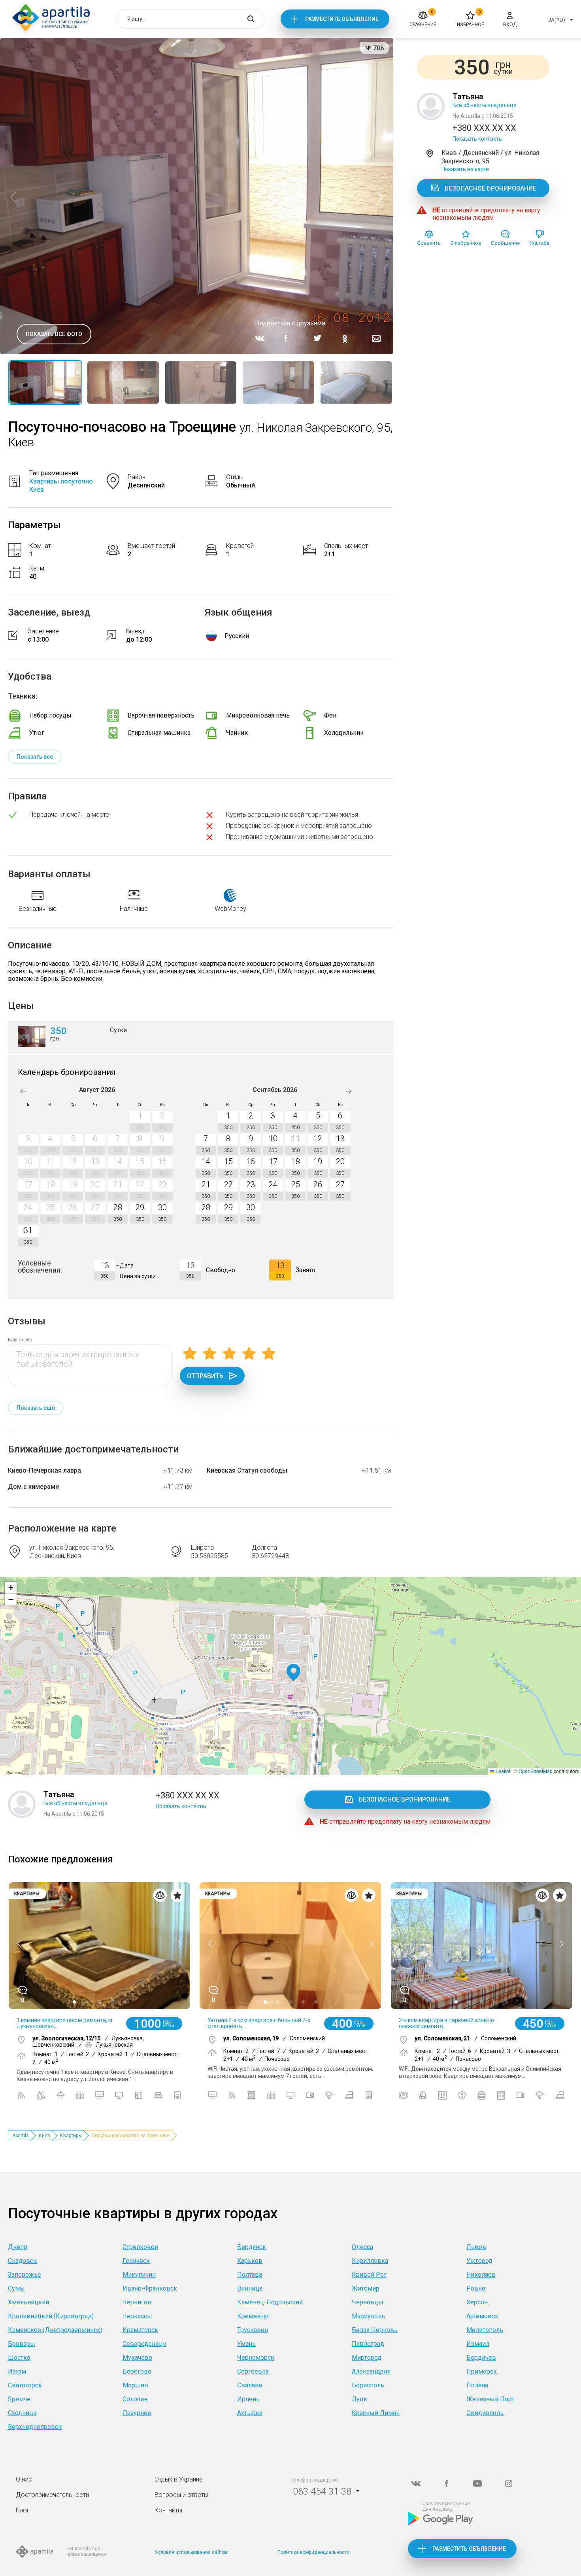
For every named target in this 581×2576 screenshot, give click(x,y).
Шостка (19, 2358)
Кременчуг (253, 2316)
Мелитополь (485, 2330)
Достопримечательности (52, 2495)
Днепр (18, 2247)
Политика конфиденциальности (313, 2552)
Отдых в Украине (179, 2479)
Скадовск (22, 2261)
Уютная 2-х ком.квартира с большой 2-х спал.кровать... (259, 2023)
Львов (476, 2247)
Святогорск (25, 2385)
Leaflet (502, 1771)
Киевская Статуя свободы (247, 1470)
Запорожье (25, 2275)
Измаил (478, 2344)
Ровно (476, 2288)
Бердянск (252, 2247)
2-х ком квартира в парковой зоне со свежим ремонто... (446, 2023)
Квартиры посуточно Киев (61, 485)
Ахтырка (250, 2413)
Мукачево (137, 2358)
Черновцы (368, 2302)
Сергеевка (253, 2371)
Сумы (16, 2288)
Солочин (135, 2399)
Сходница (22, 2413)
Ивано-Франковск (150, 2288)
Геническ (136, 2261)
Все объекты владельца (485, 105)
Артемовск (482, 2316)
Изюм (17, 2371)
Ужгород (479, 2261)
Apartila (21, 2136)
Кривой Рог (369, 2275)
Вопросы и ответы (181, 2495)
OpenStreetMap (536, 1771)
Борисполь (368, 2385)
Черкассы (137, 2316)
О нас (24, 2479)
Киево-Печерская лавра (44, 1470)
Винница (250, 2288)
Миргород (367, 2358)
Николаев (481, 2275)
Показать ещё (36, 1408)
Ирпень (248, 2399)
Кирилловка (370, 2261)
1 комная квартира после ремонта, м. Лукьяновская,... (65, 2023)
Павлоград (368, 2344)
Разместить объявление (342, 19)
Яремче (19, 2399)
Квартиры (71, 2136)
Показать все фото (54, 334)
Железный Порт (490, 2399)
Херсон (477, 2302)
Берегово (137, 2371)
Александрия (371, 2371)
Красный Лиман (376, 2413)
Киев (44, 2136)
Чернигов (137, 2302)
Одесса (362, 2247)
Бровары (22, 2344)
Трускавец (253, 2330)
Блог (23, 2510)
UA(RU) (556, 20)
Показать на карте (465, 169)
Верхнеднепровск (35, 2427)
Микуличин (139, 2275)
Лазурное (137, 2413)
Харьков (250, 2261)
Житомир (366, 2288)
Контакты (168, 2510)
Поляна (477, 2385)
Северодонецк (144, 2344)
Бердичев (481, 2358)
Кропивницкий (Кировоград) (51, 2316)
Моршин (135, 2385)
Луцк (359, 2399)
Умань (246, 2344)
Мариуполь (368, 2316)
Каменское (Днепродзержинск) (55, 2330)
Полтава (250, 2275)
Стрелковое (140, 2247)
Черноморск (256, 2358)
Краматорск (140, 2330)
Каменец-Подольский (270, 2302)
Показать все (35, 757)
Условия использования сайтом (191, 2552)
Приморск (482, 2371)
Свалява (250, 2385)
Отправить (205, 1376)
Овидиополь (485, 2413)
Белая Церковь (375, 2330)
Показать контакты (478, 139)
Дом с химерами (33, 1487)
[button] (293, 1673)
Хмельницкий (28, 2302)
